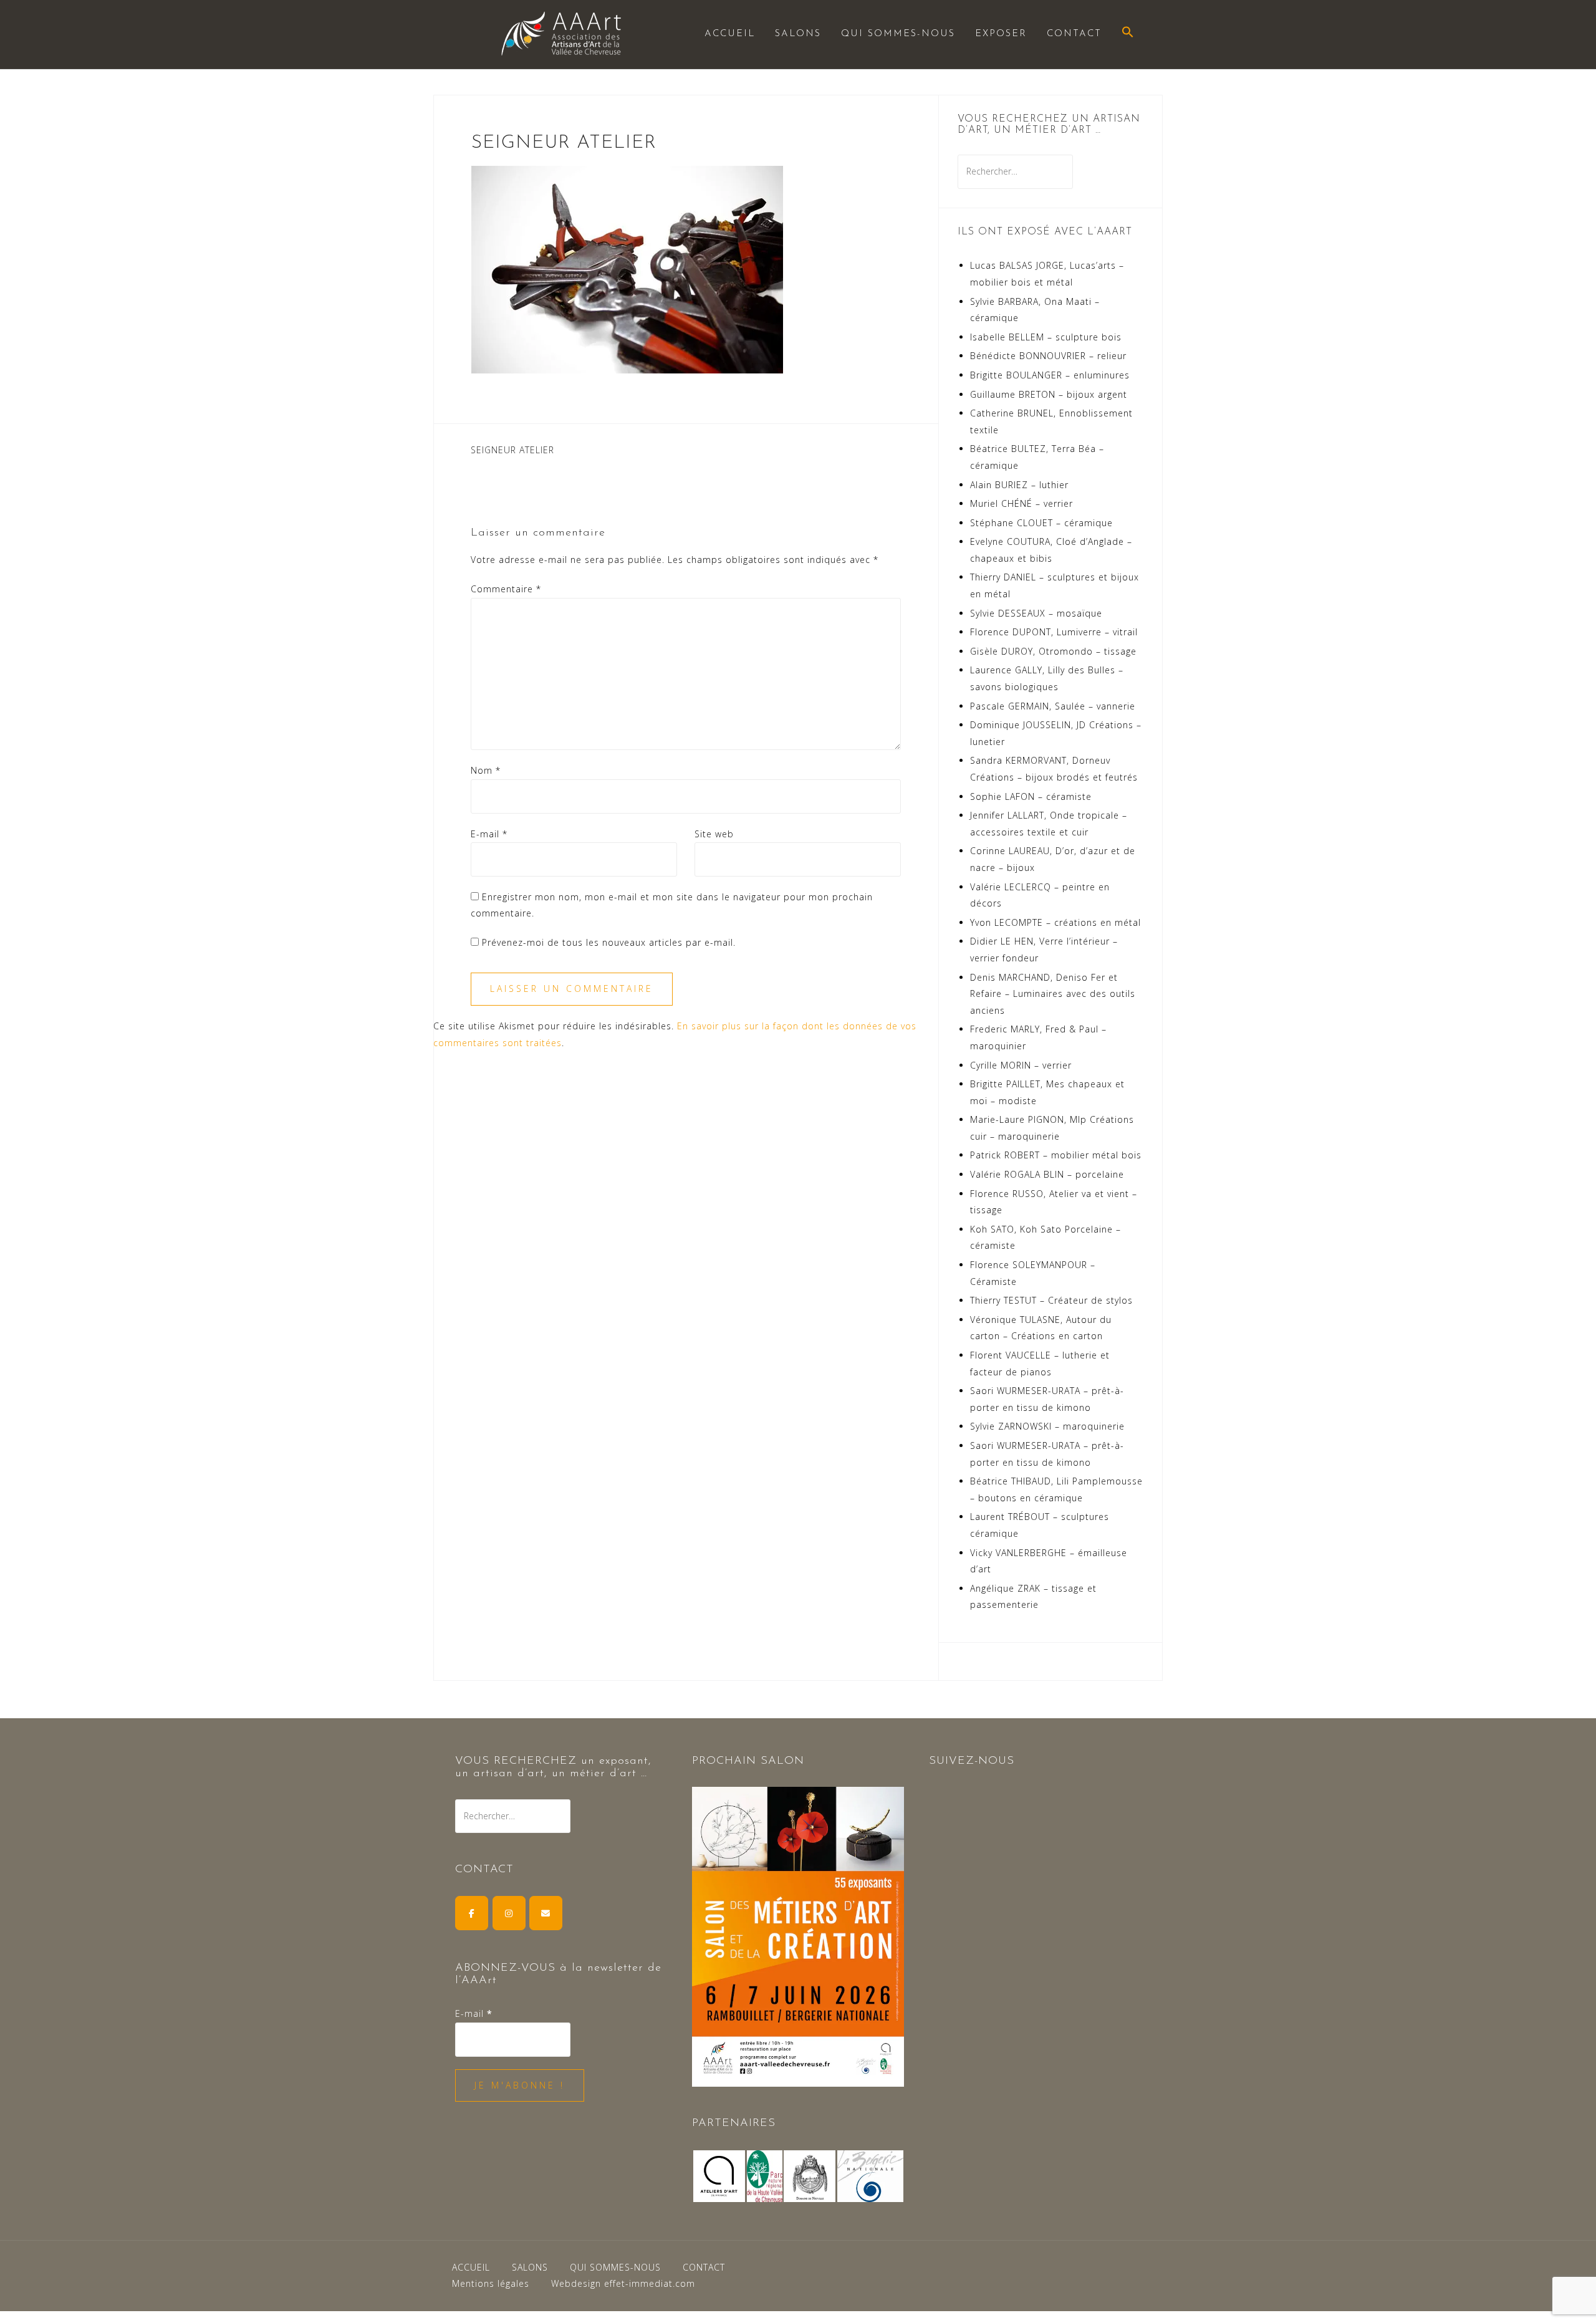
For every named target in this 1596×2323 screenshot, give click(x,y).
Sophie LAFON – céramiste (1031, 796)
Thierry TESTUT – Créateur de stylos (1051, 1300)
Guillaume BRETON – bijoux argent (1049, 394)
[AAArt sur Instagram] (509, 1913)
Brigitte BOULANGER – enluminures (1050, 375)
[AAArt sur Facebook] (472, 1913)
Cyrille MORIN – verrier (1021, 1065)
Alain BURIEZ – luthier (1019, 485)
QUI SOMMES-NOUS (898, 34)
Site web (714, 834)
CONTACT (1074, 34)
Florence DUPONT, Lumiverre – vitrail (1054, 632)
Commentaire (506, 589)
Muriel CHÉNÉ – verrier (1022, 503)
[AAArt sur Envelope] (546, 1913)
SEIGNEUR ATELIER (512, 450)
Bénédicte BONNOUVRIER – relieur (1048, 356)
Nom (486, 770)
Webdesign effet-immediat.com (623, 2283)
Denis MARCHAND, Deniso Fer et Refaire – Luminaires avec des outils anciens (1053, 994)
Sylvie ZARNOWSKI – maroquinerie (1047, 1426)
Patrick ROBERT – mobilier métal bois (1056, 1155)
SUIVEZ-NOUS (972, 1761)
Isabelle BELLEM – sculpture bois (1046, 337)
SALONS (798, 34)
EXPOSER (1001, 34)
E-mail (489, 834)
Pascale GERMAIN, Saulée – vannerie (1053, 706)
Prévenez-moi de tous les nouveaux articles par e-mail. (609, 942)
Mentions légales (491, 2283)
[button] (1128, 33)
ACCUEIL (730, 34)
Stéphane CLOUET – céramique (1041, 523)
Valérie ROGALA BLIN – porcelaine (1047, 1174)
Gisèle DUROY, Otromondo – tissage (1053, 651)
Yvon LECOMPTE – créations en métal (1055, 922)
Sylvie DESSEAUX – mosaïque (1036, 613)
